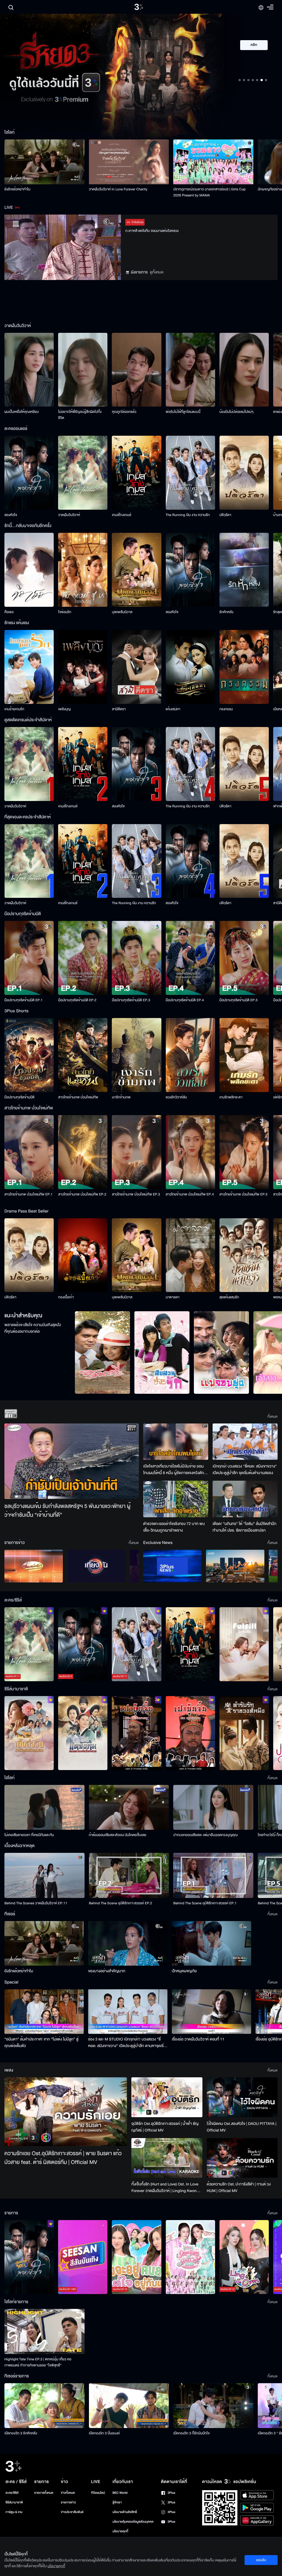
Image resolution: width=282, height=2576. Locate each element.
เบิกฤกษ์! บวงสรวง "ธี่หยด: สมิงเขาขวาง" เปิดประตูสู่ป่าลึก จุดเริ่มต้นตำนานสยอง (245, 1470)
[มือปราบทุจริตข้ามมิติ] (29, 1055)
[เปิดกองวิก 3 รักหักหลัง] (44, 2406)
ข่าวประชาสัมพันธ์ (72, 2512)
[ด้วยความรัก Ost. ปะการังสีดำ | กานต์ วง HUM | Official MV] (242, 2158)
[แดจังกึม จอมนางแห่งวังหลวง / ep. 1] (83, 1733)
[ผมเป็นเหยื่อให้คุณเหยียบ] (29, 370)
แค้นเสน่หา (173, 709)
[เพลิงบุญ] (83, 667)
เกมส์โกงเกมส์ (121, 515)
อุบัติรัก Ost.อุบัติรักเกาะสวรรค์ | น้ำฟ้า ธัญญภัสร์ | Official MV (165, 2127)
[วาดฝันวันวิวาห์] (83, 473)
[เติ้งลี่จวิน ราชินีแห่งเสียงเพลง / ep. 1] (29, 1733)
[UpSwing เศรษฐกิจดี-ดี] (235, 1566)
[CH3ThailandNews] (172, 1566)
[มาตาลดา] (190, 1255)
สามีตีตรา (119, 709)
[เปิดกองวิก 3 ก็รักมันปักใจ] (213, 2406)
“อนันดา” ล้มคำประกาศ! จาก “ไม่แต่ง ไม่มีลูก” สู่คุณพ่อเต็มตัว (41, 2043)
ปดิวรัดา (225, 515)
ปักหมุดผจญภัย (184, 1971)
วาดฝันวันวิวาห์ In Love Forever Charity (118, 189)
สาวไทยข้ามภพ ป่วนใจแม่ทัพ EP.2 (82, 1194)
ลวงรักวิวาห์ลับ (177, 1097)
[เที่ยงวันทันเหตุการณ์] (96, 1566)
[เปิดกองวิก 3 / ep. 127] (29, 2257)
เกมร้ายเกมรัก (14, 709)
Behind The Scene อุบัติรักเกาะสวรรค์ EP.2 (121, 1903)
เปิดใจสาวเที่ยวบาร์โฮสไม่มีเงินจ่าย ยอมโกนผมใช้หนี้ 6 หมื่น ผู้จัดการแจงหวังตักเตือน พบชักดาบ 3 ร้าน (174, 1470)
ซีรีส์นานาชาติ (14, 2502)
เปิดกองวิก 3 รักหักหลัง (21, 2433)
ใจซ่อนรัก (65, 612)
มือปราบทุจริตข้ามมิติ (19, 1097)
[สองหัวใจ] (29, 473)
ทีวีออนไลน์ (98, 2493)
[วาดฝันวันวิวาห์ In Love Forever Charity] (129, 162)
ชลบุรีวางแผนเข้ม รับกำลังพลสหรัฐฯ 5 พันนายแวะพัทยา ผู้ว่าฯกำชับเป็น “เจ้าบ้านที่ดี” (67, 1511)
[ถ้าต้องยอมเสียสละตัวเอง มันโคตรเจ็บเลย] (129, 1807)
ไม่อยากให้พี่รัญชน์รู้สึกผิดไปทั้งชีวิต (80, 415)
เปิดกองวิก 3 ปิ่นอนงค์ (105, 2433)
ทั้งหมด (272, 1417)
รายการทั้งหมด (44, 2493)
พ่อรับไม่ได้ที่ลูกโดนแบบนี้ (183, 412)
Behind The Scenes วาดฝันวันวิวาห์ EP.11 (36, 1903)
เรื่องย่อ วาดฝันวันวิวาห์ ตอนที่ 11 (198, 2039)
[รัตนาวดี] (102, 1353)
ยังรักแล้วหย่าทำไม (17, 189)
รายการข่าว (68, 2502)
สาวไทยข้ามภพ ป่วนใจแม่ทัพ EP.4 (190, 1194)
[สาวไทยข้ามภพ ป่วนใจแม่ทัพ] (83, 1055)
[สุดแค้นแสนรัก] (244, 1255)
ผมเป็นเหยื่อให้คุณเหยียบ (22, 412)
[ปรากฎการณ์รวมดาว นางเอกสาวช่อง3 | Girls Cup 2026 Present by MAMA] (213, 162)
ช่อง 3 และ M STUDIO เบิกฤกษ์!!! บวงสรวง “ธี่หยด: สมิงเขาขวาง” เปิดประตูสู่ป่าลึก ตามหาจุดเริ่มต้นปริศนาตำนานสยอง (127, 2043)
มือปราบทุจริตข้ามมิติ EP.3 (131, 1000)
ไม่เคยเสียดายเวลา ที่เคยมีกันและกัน (29, 1835)
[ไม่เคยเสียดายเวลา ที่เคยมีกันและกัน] (44, 1807)
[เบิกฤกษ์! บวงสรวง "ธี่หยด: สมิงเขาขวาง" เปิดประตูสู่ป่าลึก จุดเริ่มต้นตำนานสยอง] (245, 1442)
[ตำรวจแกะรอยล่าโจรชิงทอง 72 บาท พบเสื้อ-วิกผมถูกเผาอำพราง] (176, 1499)
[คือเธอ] (29, 570)
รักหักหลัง (227, 612)
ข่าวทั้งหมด (68, 2493)
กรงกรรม (226, 709)
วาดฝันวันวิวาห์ (69, 515)
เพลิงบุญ (64, 709)
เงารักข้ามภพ (121, 1097)
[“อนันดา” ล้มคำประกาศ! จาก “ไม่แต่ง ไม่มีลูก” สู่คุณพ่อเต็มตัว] (44, 2012)
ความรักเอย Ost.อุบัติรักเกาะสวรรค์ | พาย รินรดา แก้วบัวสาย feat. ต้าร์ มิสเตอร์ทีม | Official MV (63, 2158)
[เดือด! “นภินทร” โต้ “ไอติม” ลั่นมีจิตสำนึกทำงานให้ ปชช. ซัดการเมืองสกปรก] (245, 1499)
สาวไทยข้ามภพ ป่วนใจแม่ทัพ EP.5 (244, 1194)
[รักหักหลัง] (244, 570)
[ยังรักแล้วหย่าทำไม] (44, 162)
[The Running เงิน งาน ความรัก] (190, 473)
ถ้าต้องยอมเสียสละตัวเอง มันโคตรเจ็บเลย (118, 1835)
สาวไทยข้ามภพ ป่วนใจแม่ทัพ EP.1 (29, 1194)
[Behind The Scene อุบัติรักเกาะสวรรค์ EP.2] (129, 1875)
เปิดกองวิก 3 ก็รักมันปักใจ (191, 2433)
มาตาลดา (173, 1297)
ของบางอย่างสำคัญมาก (107, 1971)
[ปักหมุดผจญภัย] (211, 1943)
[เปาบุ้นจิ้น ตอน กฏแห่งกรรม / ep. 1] (190, 1733)
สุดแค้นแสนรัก (229, 1297)
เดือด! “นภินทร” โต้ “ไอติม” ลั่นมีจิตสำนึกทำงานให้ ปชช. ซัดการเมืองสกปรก (245, 1527)
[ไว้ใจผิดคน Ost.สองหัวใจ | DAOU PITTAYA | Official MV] (242, 2097)
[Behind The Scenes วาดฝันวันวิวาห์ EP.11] (44, 1875)
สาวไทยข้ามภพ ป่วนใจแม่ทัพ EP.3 (136, 1194)
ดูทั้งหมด (157, 272)
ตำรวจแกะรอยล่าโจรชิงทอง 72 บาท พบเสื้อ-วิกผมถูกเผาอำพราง (174, 1527)
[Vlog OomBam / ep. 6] (190, 2257)
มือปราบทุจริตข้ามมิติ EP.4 (185, 1000)
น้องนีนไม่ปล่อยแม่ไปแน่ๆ (237, 412)
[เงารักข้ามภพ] (136, 1055)
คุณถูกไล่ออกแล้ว (124, 412)
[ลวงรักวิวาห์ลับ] (190, 1055)
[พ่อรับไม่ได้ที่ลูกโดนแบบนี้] (190, 370)
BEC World (120, 2493)
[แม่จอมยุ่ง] (221, 1353)
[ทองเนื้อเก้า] (83, 1255)
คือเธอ (9, 612)
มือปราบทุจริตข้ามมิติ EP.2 (77, 1000)
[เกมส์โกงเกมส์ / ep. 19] (190, 1644)
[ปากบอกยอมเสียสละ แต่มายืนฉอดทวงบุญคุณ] (213, 1807)
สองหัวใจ (11, 515)
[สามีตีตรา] (136, 667)
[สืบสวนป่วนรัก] (162, 1353)
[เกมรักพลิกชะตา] (244, 1055)
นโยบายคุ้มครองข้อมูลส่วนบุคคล (133, 2522)
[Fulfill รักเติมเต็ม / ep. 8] (244, 1644)
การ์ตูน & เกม (14, 2512)
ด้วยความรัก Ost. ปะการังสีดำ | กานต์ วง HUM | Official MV (239, 2187)
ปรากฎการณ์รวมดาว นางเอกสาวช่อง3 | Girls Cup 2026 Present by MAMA (209, 192)
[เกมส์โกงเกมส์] (136, 473)
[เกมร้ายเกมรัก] (29, 667)
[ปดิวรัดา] (244, 473)
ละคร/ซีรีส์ (12, 2493)
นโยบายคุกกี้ (120, 2531)
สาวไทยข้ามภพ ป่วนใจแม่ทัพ (78, 1097)
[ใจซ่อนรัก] (83, 570)
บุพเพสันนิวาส (122, 612)
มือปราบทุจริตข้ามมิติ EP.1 (24, 1000)
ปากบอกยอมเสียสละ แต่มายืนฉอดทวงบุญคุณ (205, 1835)
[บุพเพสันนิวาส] (136, 570)
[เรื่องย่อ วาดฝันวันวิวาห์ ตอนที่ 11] (211, 2012)
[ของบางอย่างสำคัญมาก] (128, 1943)
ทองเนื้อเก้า (66, 1297)
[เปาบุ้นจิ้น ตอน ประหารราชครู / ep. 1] (136, 1733)
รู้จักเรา (117, 2502)
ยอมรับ (261, 2560)
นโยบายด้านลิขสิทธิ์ (125, 2512)
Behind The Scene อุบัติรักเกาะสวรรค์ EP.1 (205, 1903)
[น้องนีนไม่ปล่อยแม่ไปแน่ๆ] (244, 370)
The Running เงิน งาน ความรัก (188, 515)
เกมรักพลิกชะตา (231, 1097)
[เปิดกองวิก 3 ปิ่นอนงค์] (129, 2406)
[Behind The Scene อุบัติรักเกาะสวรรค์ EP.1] (213, 1875)
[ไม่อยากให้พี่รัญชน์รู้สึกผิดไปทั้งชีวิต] (83, 370)
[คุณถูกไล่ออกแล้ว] (136, 370)
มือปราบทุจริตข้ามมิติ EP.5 (239, 1000)
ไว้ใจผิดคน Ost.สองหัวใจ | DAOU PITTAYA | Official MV (242, 2127)
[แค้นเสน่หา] (190, 667)
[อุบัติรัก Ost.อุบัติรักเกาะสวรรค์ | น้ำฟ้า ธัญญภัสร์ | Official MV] (167, 2097)
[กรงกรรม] (244, 667)
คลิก (254, 45)
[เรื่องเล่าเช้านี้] (34, 1566)
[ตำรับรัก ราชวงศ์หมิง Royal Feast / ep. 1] (244, 1733)
